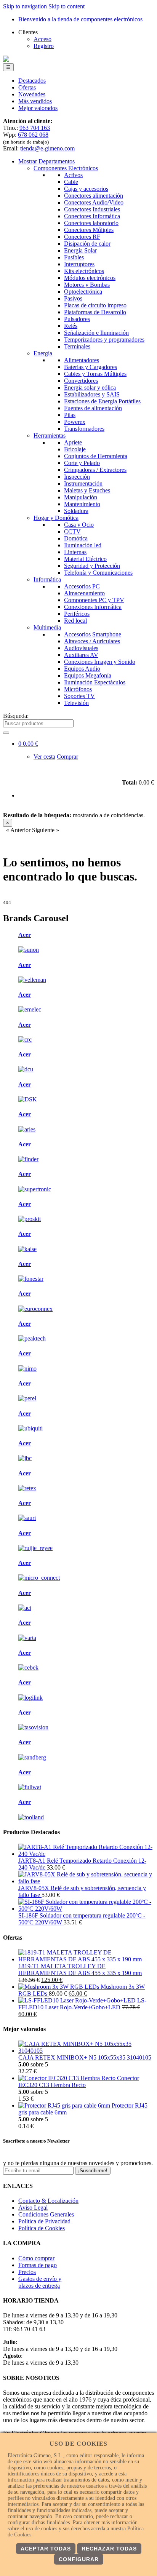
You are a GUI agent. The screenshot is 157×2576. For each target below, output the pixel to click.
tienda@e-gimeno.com (47, 148)
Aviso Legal (33, 2208)
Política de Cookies (42, 2228)
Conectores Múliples (89, 230)
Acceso (42, 39)
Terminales (77, 346)
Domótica (76, 538)
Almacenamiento (84, 593)
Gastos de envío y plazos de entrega (40, 2282)
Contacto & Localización (48, 2201)
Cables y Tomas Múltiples (95, 374)
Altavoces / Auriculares (92, 641)
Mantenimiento (82, 504)
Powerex (75, 422)
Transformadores (84, 429)
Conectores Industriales (92, 209)
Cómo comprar (36, 2258)
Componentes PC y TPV (94, 600)
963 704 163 (35, 128)
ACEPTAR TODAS (46, 2549)
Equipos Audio (82, 669)
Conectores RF (82, 237)
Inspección (77, 477)
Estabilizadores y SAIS (92, 394)
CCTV (72, 531)
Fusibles (74, 257)
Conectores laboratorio (91, 223)
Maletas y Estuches (87, 490)
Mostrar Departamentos (46, 161)
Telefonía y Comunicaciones (98, 573)
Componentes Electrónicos (66, 168)
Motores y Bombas (87, 285)
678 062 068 (33, 135)
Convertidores (81, 381)
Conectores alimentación (94, 196)
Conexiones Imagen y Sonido (100, 662)
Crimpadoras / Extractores (95, 470)
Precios (27, 2272)
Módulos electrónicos (90, 278)
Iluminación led (83, 545)
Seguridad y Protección (92, 566)
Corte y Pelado (82, 463)
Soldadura (76, 511)
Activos (73, 175)
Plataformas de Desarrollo (95, 312)
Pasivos (73, 298)
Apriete (73, 442)
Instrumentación (83, 483)
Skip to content (66, 6)
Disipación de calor (87, 244)
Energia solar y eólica (90, 388)
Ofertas (27, 87)
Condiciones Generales (46, 2214)
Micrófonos (78, 689)
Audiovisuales (81, 648)
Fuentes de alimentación (93, 408)
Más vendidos (35, 101)
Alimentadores (82, 360)
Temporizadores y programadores (104, 340)
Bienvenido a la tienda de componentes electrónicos (80, 19)
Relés (71, 326)
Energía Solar (80, 250)
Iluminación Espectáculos (95, 682)
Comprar (67, 757)
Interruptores (79, 264)
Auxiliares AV (81, 655)
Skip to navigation (25, 6)
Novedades (32, 94)
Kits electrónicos (84, 271)
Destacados (32, 81)
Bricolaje (75, 449)
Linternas (75, 552)
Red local (75, 621)
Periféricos (77, 614)
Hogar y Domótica (56, 518)
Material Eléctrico (85, 559)
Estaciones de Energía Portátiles (102, 401)
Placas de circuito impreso (95, 305)
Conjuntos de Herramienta (96, 456)
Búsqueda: (16, 716)
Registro (44, 46)
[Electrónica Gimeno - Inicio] (6, 60)
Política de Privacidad (44, 2221)
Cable (71, 182)
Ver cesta (44, 757)
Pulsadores (77, 319)
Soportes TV (79, 696)
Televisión (76, 703)
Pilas (70, 415)
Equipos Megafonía (88, 675)
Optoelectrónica (83, 292)
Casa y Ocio (79, 525)
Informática (47, 579)
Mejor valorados (38, 108)
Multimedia (47, 627)
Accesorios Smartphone (93, 634)
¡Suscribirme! (93, 2171)
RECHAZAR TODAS (109, 2549)
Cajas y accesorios (86, 189)
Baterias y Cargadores (91, 367)
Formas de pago (38, 2265)
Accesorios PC (82, 586)
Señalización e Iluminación (96, 333)
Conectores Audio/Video (94, 202)
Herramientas (50, 435)
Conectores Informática (92, 216)
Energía (43, 353)
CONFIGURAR (79, 2559)
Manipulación (81, 497)
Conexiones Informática (93, 607)
